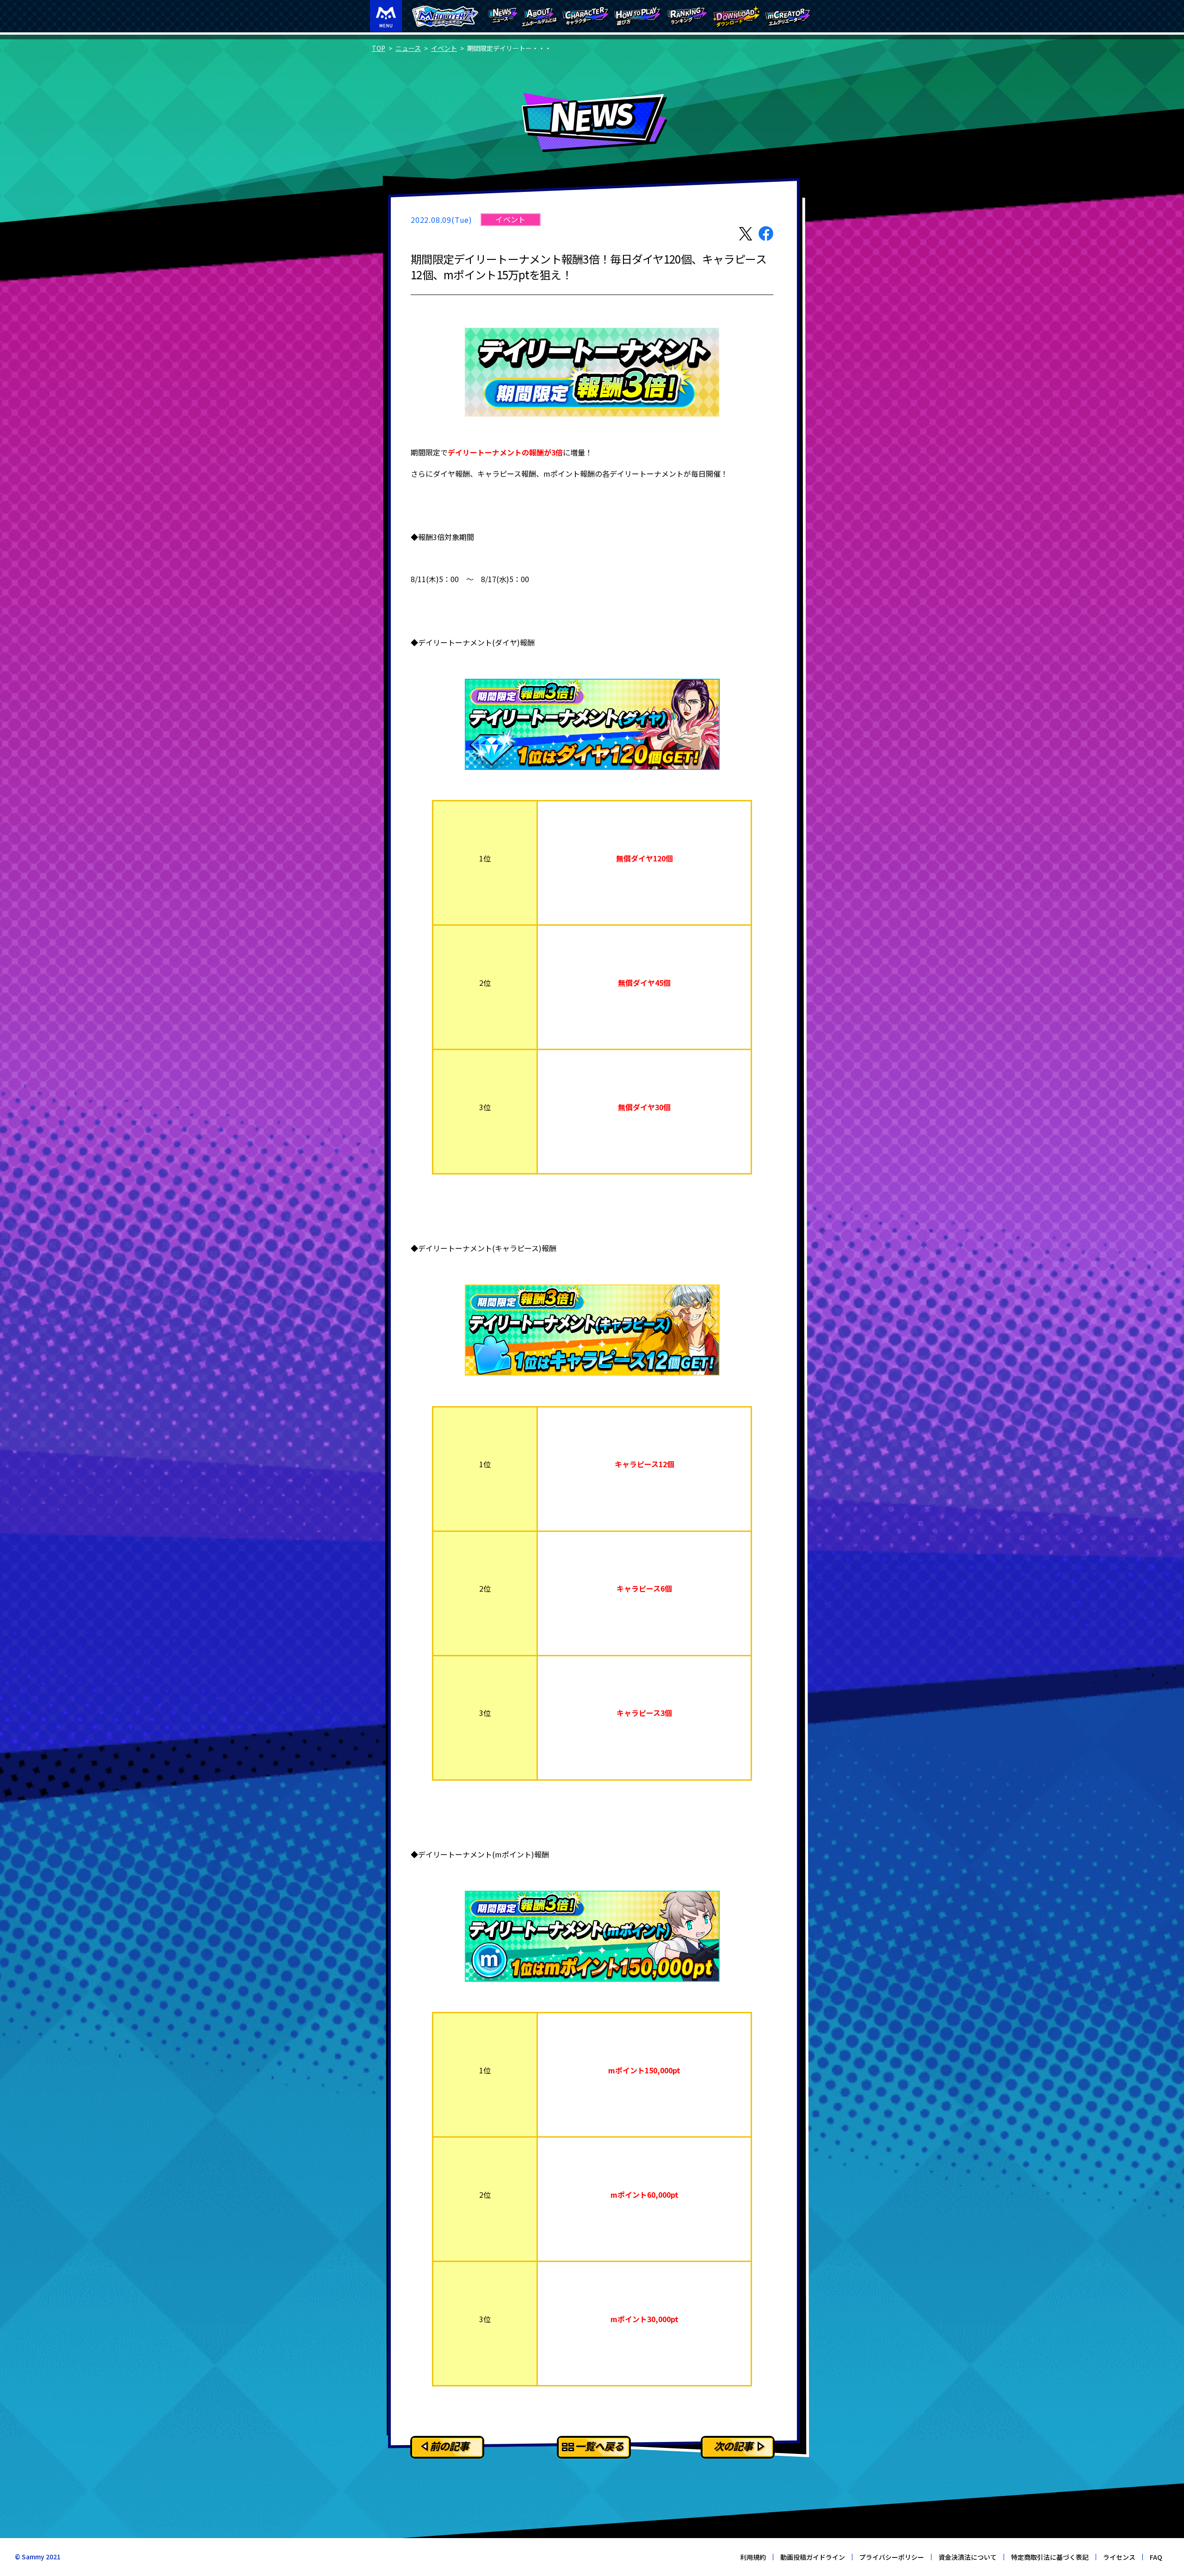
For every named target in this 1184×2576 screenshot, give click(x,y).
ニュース (408, 48)
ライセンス (1119, 2557)
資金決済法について (968, 2557)
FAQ (1156, 2557)
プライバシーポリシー (892, 2557)
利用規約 (753, 2557)
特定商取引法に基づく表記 (1050, 2557)
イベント (444, 48)
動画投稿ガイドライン (813, 2557)
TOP (379, 48)
